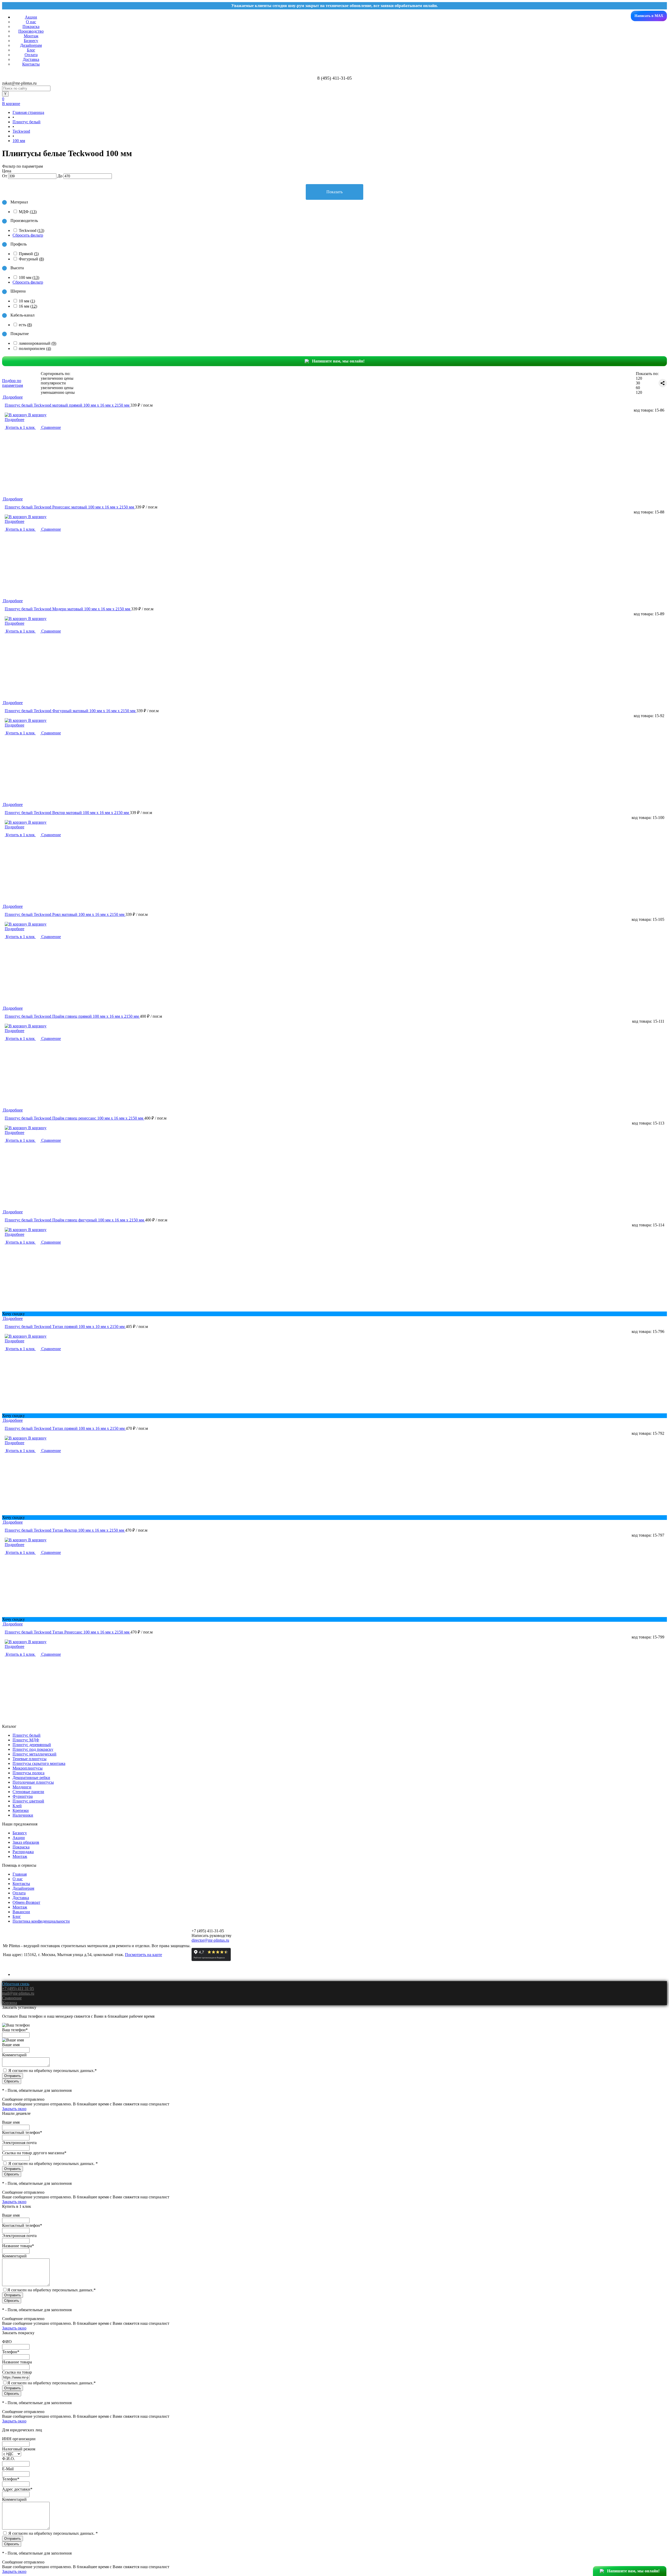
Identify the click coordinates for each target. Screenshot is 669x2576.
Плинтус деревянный (32, 1745)
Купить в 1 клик (20, 427)
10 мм (27, 301)
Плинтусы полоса (28, 1773)
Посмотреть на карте (143, 1955)
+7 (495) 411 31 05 (18, 1989)
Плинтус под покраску (33, 1749)
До (60, 176)
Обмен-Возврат (26, 1902)
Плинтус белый (27, 1735)
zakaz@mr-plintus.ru (19, 83)
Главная (20, 1874)
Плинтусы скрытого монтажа (39, 1763)
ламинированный (38, 343)
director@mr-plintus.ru (210, 1940)
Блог (31, 50)
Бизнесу (31, 41)
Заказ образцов (26, 1842)
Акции (31, 17)
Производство (31, 31)
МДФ (28, 212)
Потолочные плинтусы (33, 1782)
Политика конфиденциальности (41, 1921)
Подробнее (15, 420)
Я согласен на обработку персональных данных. (53, 2071)
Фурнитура (23, 1796)
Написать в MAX (649, 16)
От (5, 176)
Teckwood (31, 230)
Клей (17, 1806)
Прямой (29, 254)
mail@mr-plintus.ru (18, 1993)
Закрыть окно (14, 2109)
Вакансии (21, 1912)
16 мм (28, 306)
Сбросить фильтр (28, 235)
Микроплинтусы (28, 1768)
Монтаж (31, 36)
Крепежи (21, 1810)
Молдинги (22, 1787)
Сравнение (51, 427)
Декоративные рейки (31, 1778)
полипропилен (35, 349)
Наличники (23, 1815)
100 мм (29, 277)
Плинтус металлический (34, 1754)
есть (25, 325)
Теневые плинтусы (30, 1759)
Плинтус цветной (28, 1801)
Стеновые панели (28, 1792)
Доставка (31, 59)
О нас (31, 22)
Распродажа (23, 1852)
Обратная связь (16, 1984)
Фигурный (31, 259)
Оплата (31, 55)
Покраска (31, 27)
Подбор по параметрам (13, 383)
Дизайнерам (31, 45)
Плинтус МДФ (26, 1740)
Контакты (31, 64)
